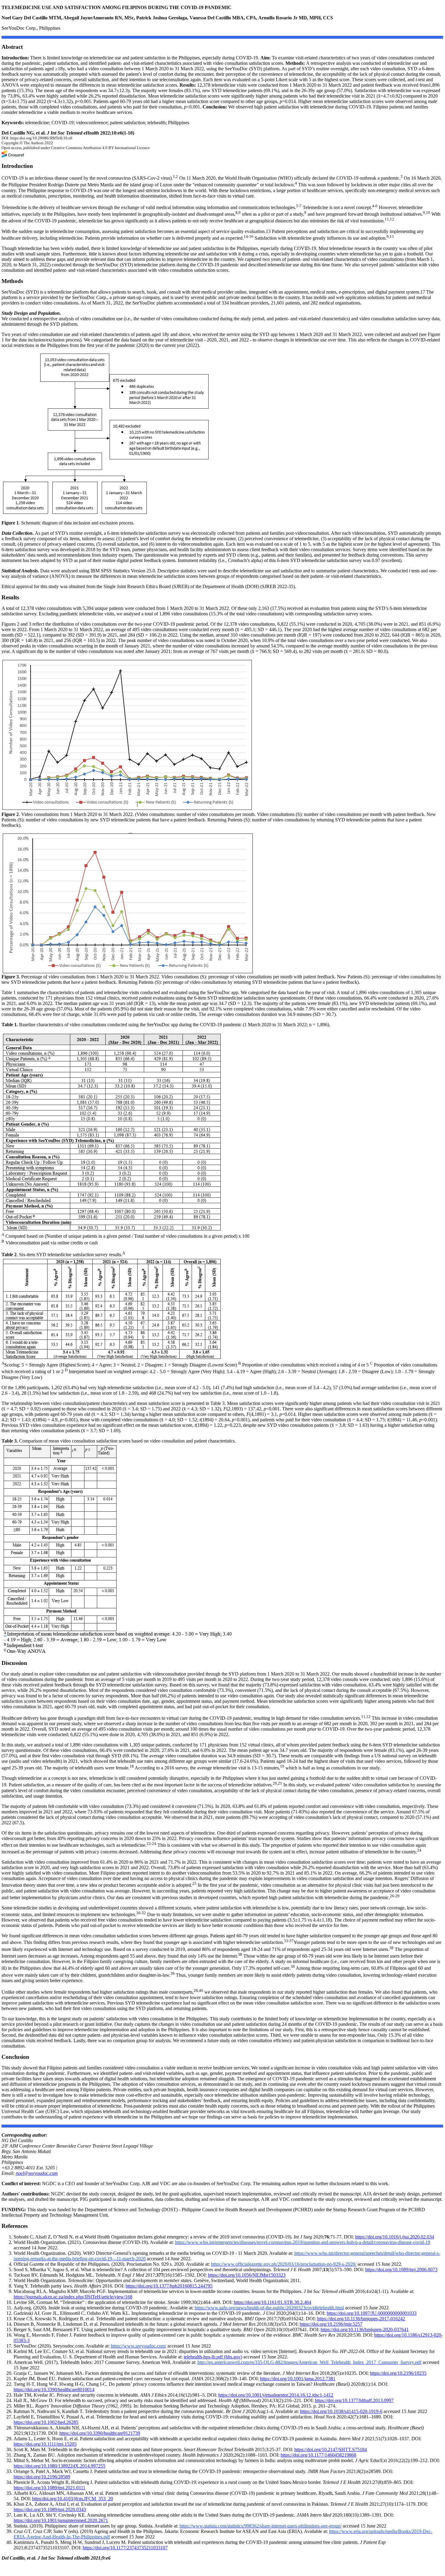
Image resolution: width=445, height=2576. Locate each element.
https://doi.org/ (331, 2450)
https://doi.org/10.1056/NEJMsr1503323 (247, 2275)
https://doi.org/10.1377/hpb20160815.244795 (169, 2286)
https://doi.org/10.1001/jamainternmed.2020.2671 (61, 2520)
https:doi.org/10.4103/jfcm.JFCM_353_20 (73, 2499)
